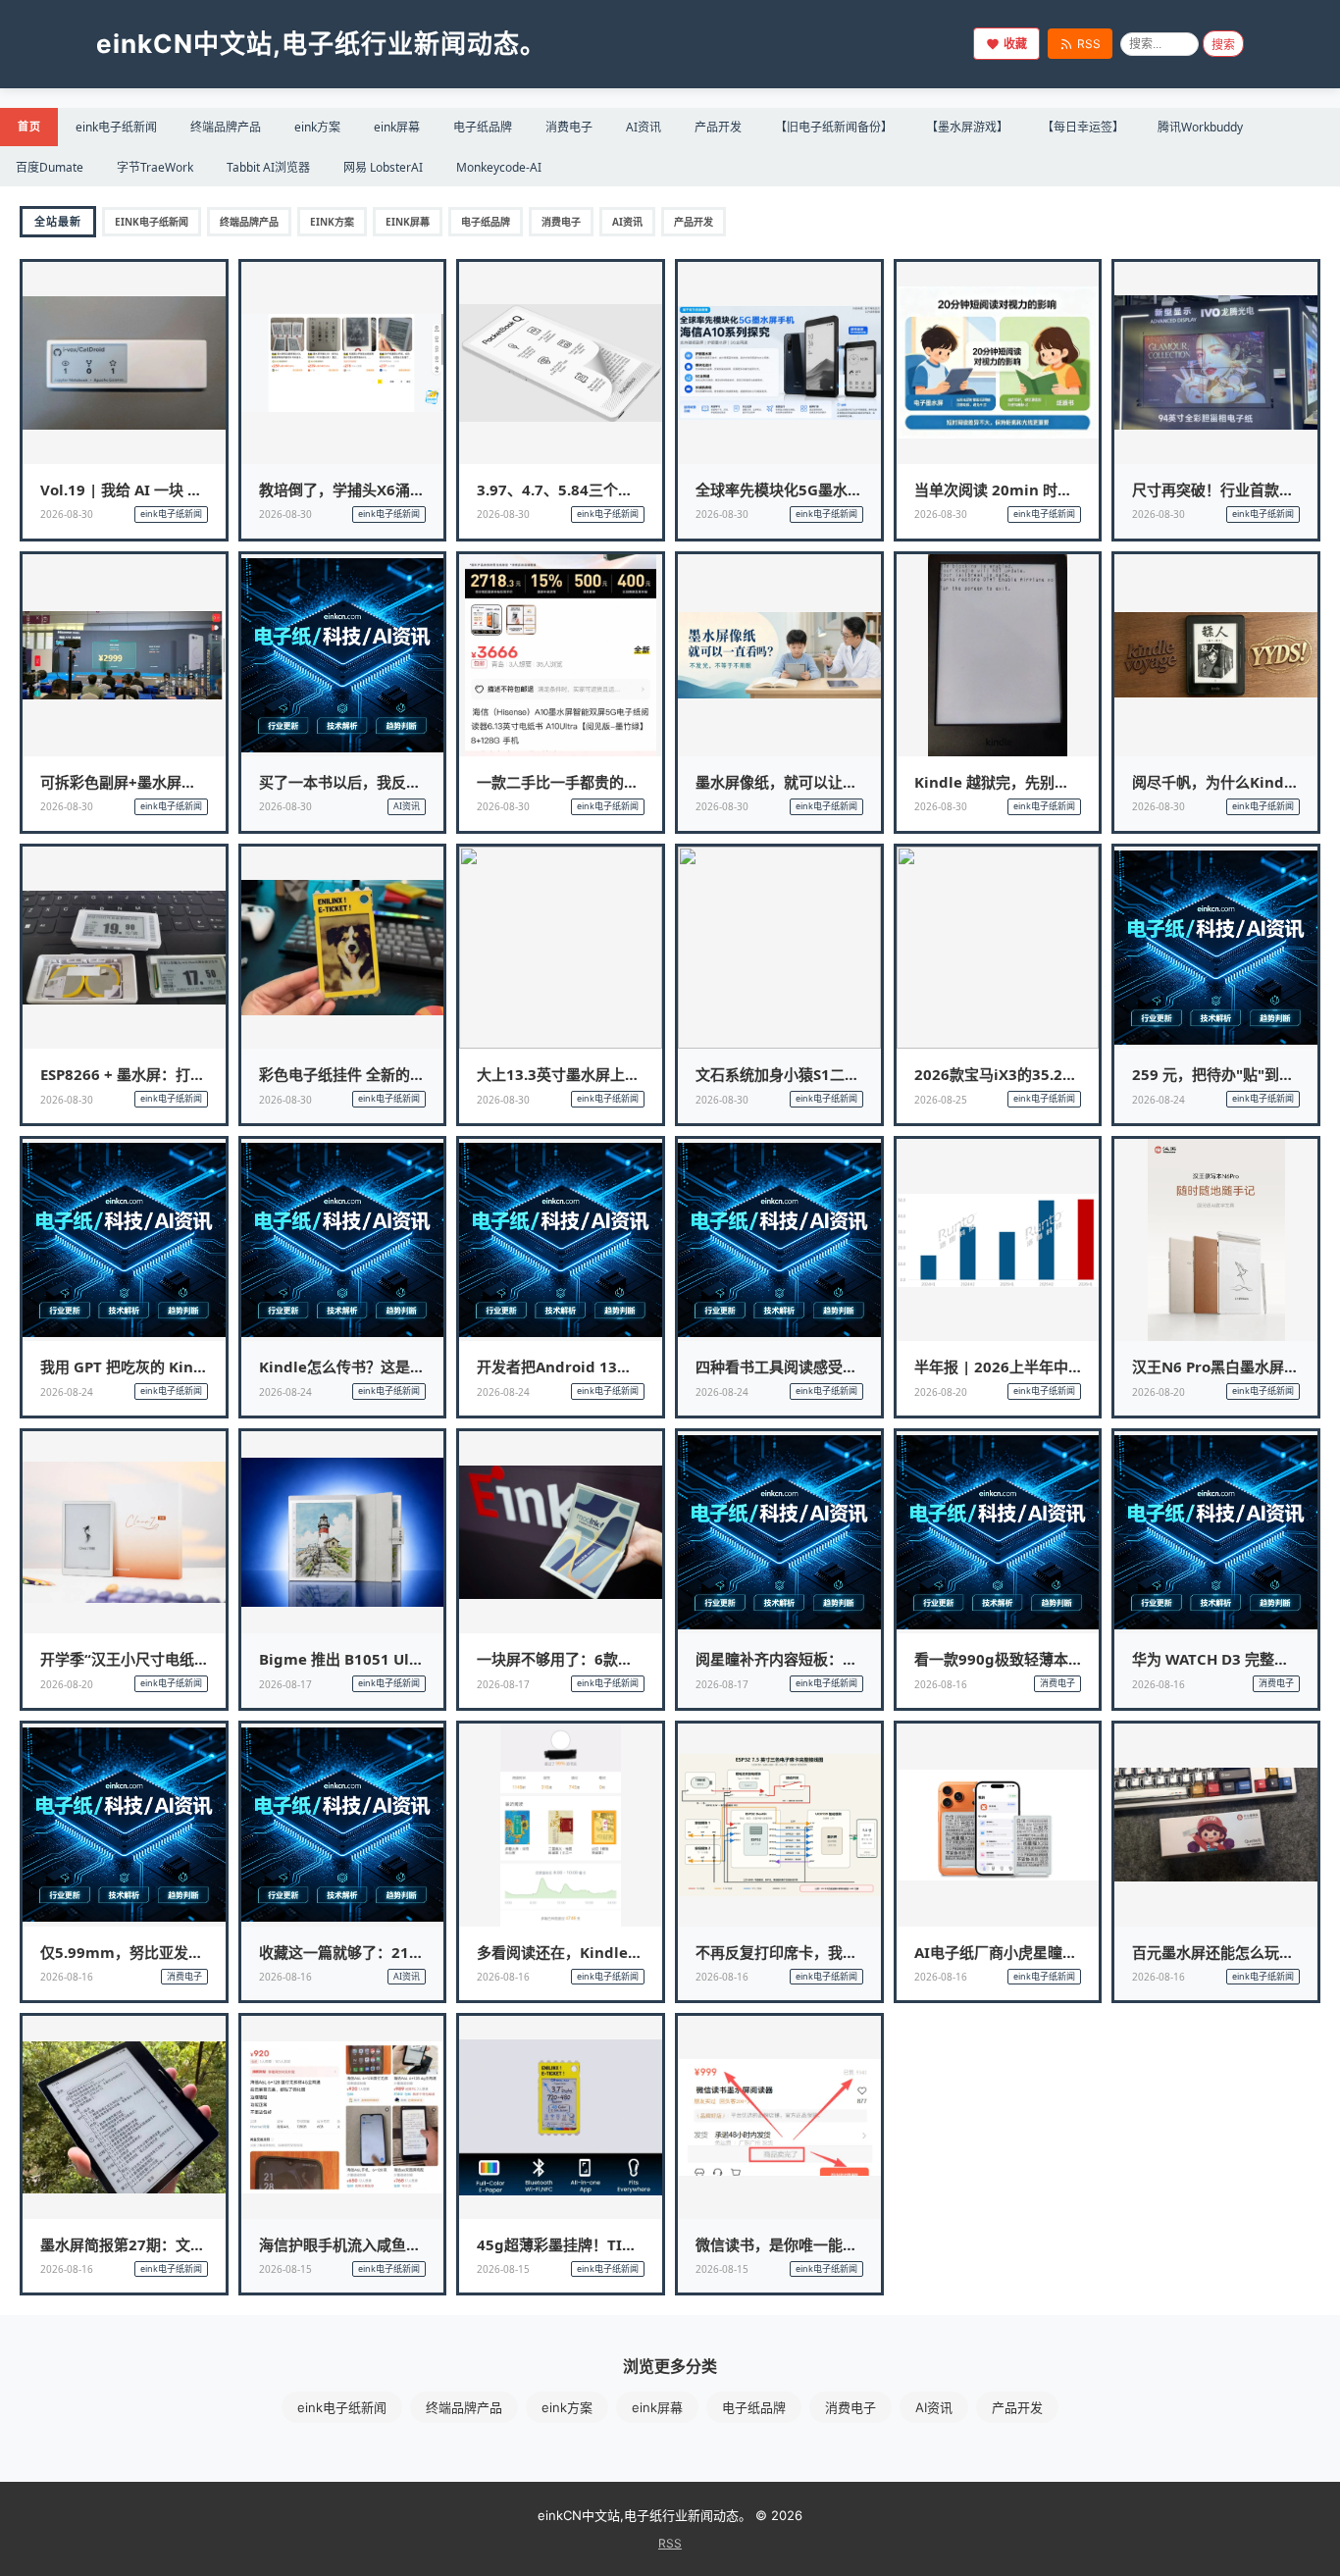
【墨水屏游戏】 (967, 127)
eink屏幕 (397, 127)
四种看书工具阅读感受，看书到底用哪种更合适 (850, 1366)
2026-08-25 (941, 1100)
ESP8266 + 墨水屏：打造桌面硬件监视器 (174, 1074)
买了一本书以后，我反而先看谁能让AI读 (392, 782)
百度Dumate (50, 167)
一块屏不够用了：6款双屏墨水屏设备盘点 (614, 1659)
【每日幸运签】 (1083, 127)
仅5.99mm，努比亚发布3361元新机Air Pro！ (194, 1952)
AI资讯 (644, 127)
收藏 (1015, 44)
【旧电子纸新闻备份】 (834, 127)
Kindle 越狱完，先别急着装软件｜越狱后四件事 (1073, 782)
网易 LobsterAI (383, 167)
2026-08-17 (285, 1684)
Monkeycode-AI (499, 167)
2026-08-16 (941, 1684)
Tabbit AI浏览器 (268, 167)
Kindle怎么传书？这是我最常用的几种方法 (401, 1366)
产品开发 (718, 127)
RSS (1089, 44)
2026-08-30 (67, 514)
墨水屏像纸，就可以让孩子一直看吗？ (821, 782)
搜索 (1223, 45)
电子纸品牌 (483, 127)
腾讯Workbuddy (1200, 127)
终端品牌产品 (226, 127)
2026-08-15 (285, 2269)
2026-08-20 (941, 1392)
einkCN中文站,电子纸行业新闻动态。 (321, 44)
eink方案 (317, 127)
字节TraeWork (155, 167)
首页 (29, 126)
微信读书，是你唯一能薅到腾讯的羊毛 (821, 2244)
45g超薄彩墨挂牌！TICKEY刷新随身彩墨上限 (626, 2244)
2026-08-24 (1159, 1100)
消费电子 (569, 127)
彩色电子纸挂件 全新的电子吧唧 (364, 1074)
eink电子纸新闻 (116, 127)
